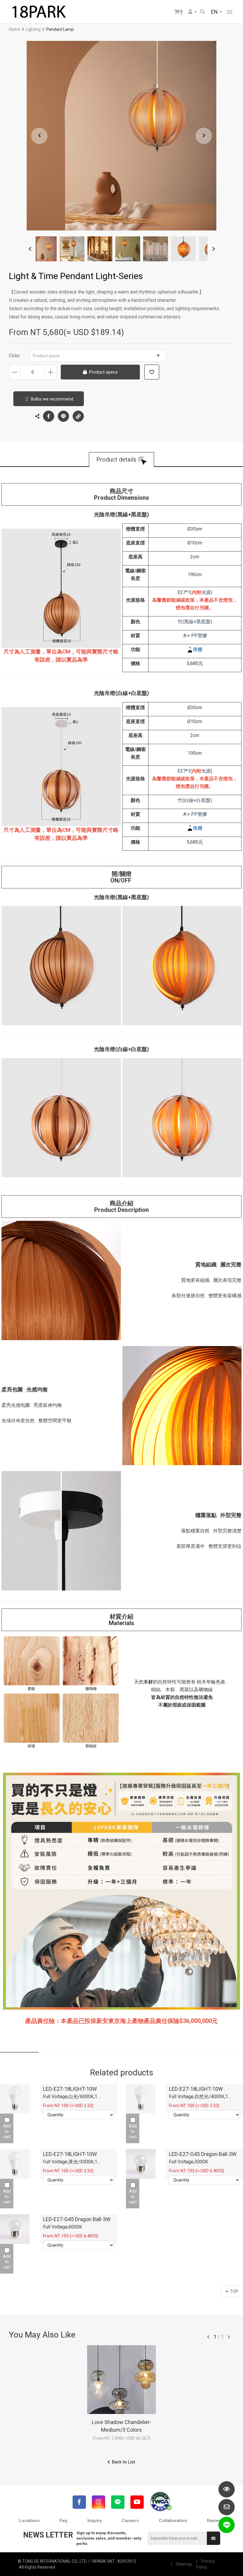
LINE (63, 416)
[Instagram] (99, 2502)
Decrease (15, 372)
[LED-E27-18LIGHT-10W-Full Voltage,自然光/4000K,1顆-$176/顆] (141, 2099)
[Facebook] (79, 2502)
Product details (116, 459)
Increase (51, 372)
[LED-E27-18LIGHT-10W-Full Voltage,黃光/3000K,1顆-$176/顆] (15, 2164)
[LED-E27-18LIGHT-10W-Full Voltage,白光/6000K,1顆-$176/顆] (15, 2099)
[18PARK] (39, 12)
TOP (234, 2291)
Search (203, 12)
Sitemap (184, 2564)
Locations (29, 2521)
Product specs (46, 356)
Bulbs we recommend (52, 399)
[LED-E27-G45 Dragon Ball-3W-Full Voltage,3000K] (141, 2164)
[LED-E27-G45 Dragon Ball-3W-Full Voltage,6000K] (15, 2229)
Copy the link (78, 416)
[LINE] (118, 2502)
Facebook (49, 416)
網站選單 (230, 12)
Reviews (215, 2521)
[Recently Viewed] (227, 2489)
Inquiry (95, 2521)
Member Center (193, 12)
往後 (229, 2337)
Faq (63, 2521)
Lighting (33, 29)
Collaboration (173, 2521)
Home (15, 29)
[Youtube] (137, 2502)
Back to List (124, 2462)
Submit (214, 2538)
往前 (208, 2337)
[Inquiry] (227, 2507)
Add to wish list (152, 372)
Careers (130, 2521)
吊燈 (198, 649)
